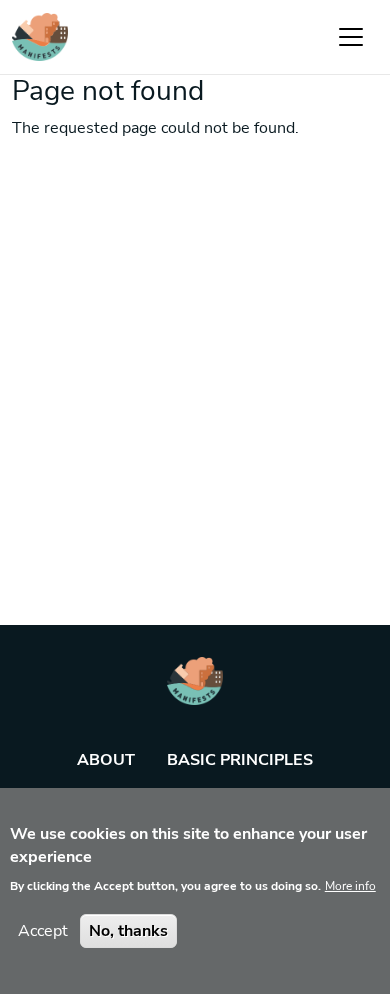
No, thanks (128, 931)
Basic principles (240, 760)
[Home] (40, 37)
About (106, 760)
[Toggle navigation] (351, 37)
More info (350, 886)
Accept (43, 931)
